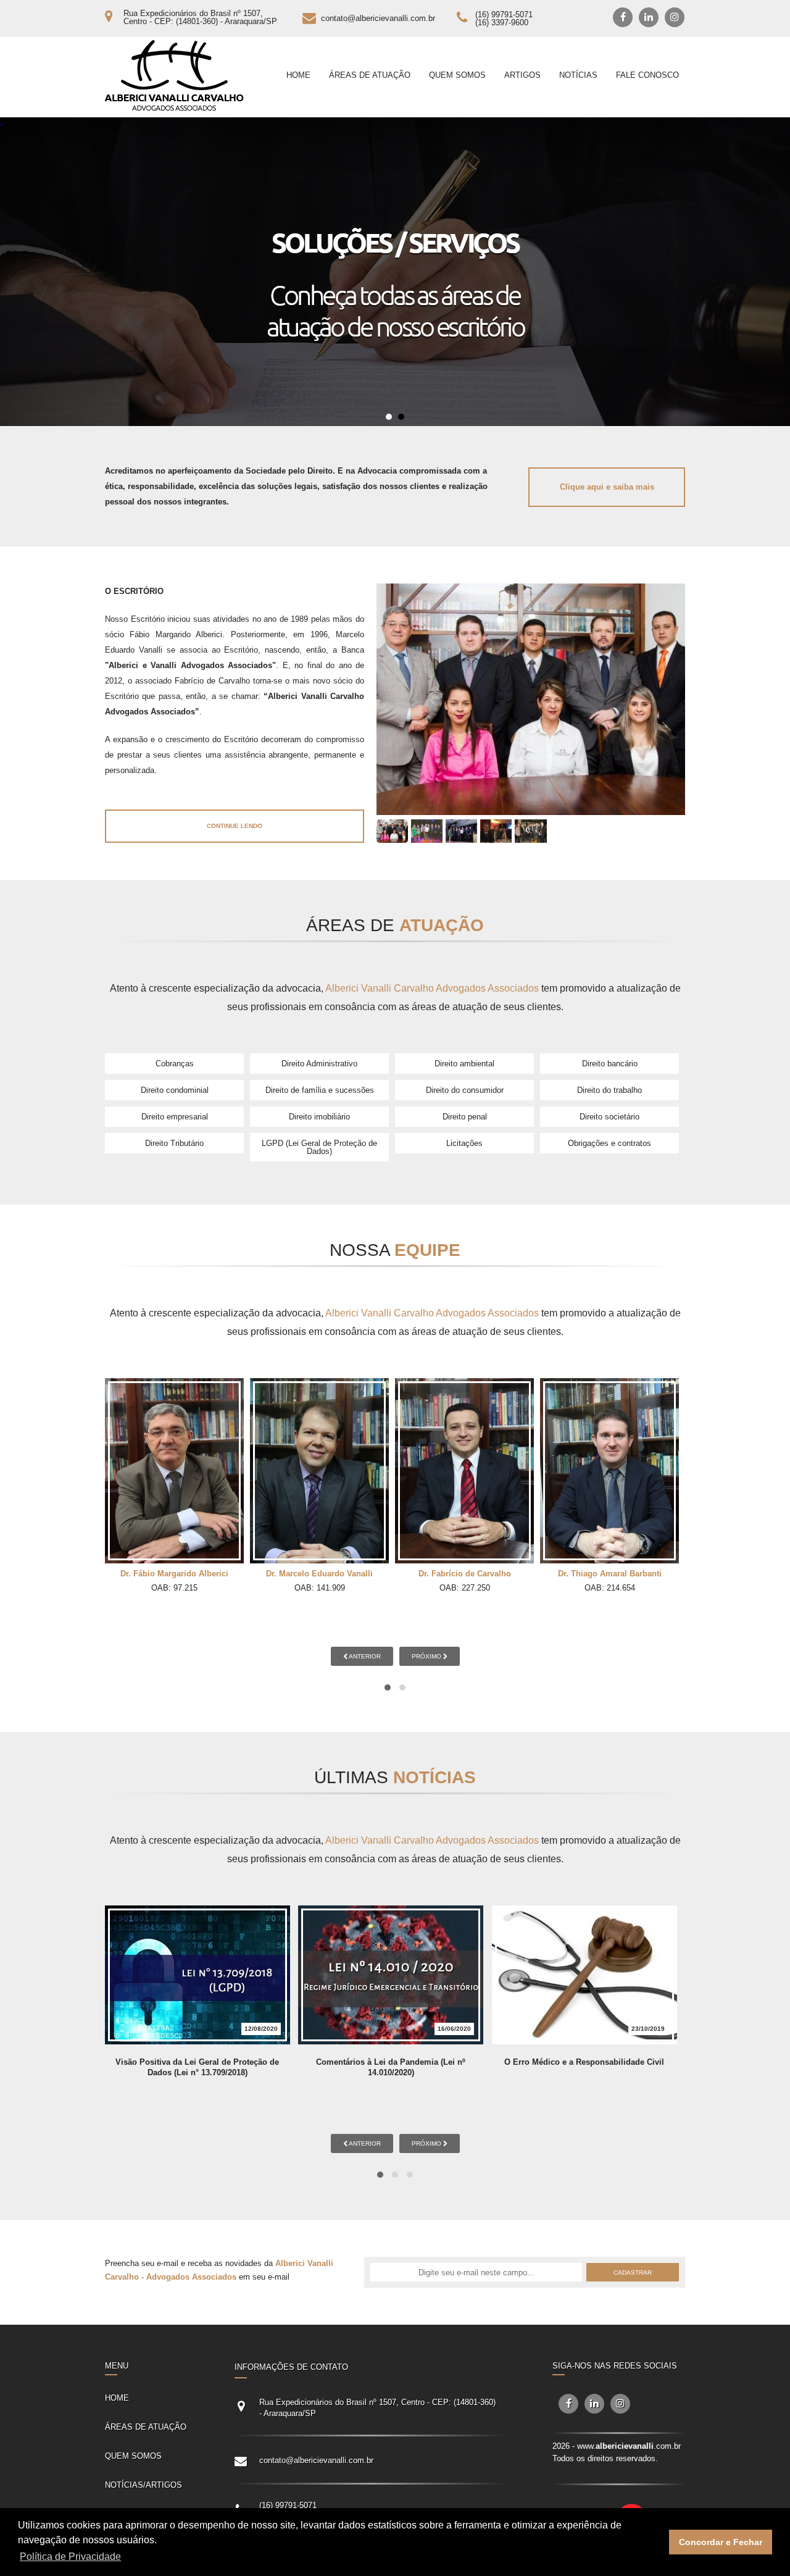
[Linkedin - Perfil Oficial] (649, 17)
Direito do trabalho (609, 1090)
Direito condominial (175, 1090)
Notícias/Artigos (143, 2485)
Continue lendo (235, 826)
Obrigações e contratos (609, 1143)
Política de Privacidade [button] (70, 2557)
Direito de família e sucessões (320, 1090)
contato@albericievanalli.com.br (378, 18)
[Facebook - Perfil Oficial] (623, 17)
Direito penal (465, 1117)
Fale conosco (647, 75)
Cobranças (175, 1064)
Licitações (464, 1143)
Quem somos (457, 75)
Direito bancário (610, 1064)
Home (298, 75)
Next (774, 272)
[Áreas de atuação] (395, 272)
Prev (16, 272)
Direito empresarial (175, 1117)
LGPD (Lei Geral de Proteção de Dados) (319, 1147)
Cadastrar (633, 2273)
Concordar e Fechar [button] (721, 2542)
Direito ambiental (464, 1064)
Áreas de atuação (370, 75)
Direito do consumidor (465, 1090)
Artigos (522, 75)
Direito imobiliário (319, 1117)
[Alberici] (174, 76)
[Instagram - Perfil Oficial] (675, 17)
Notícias (578, 75)
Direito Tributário (174, 1143)
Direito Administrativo (319, 1064)
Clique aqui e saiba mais (607, 487)
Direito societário (609, 1117)
